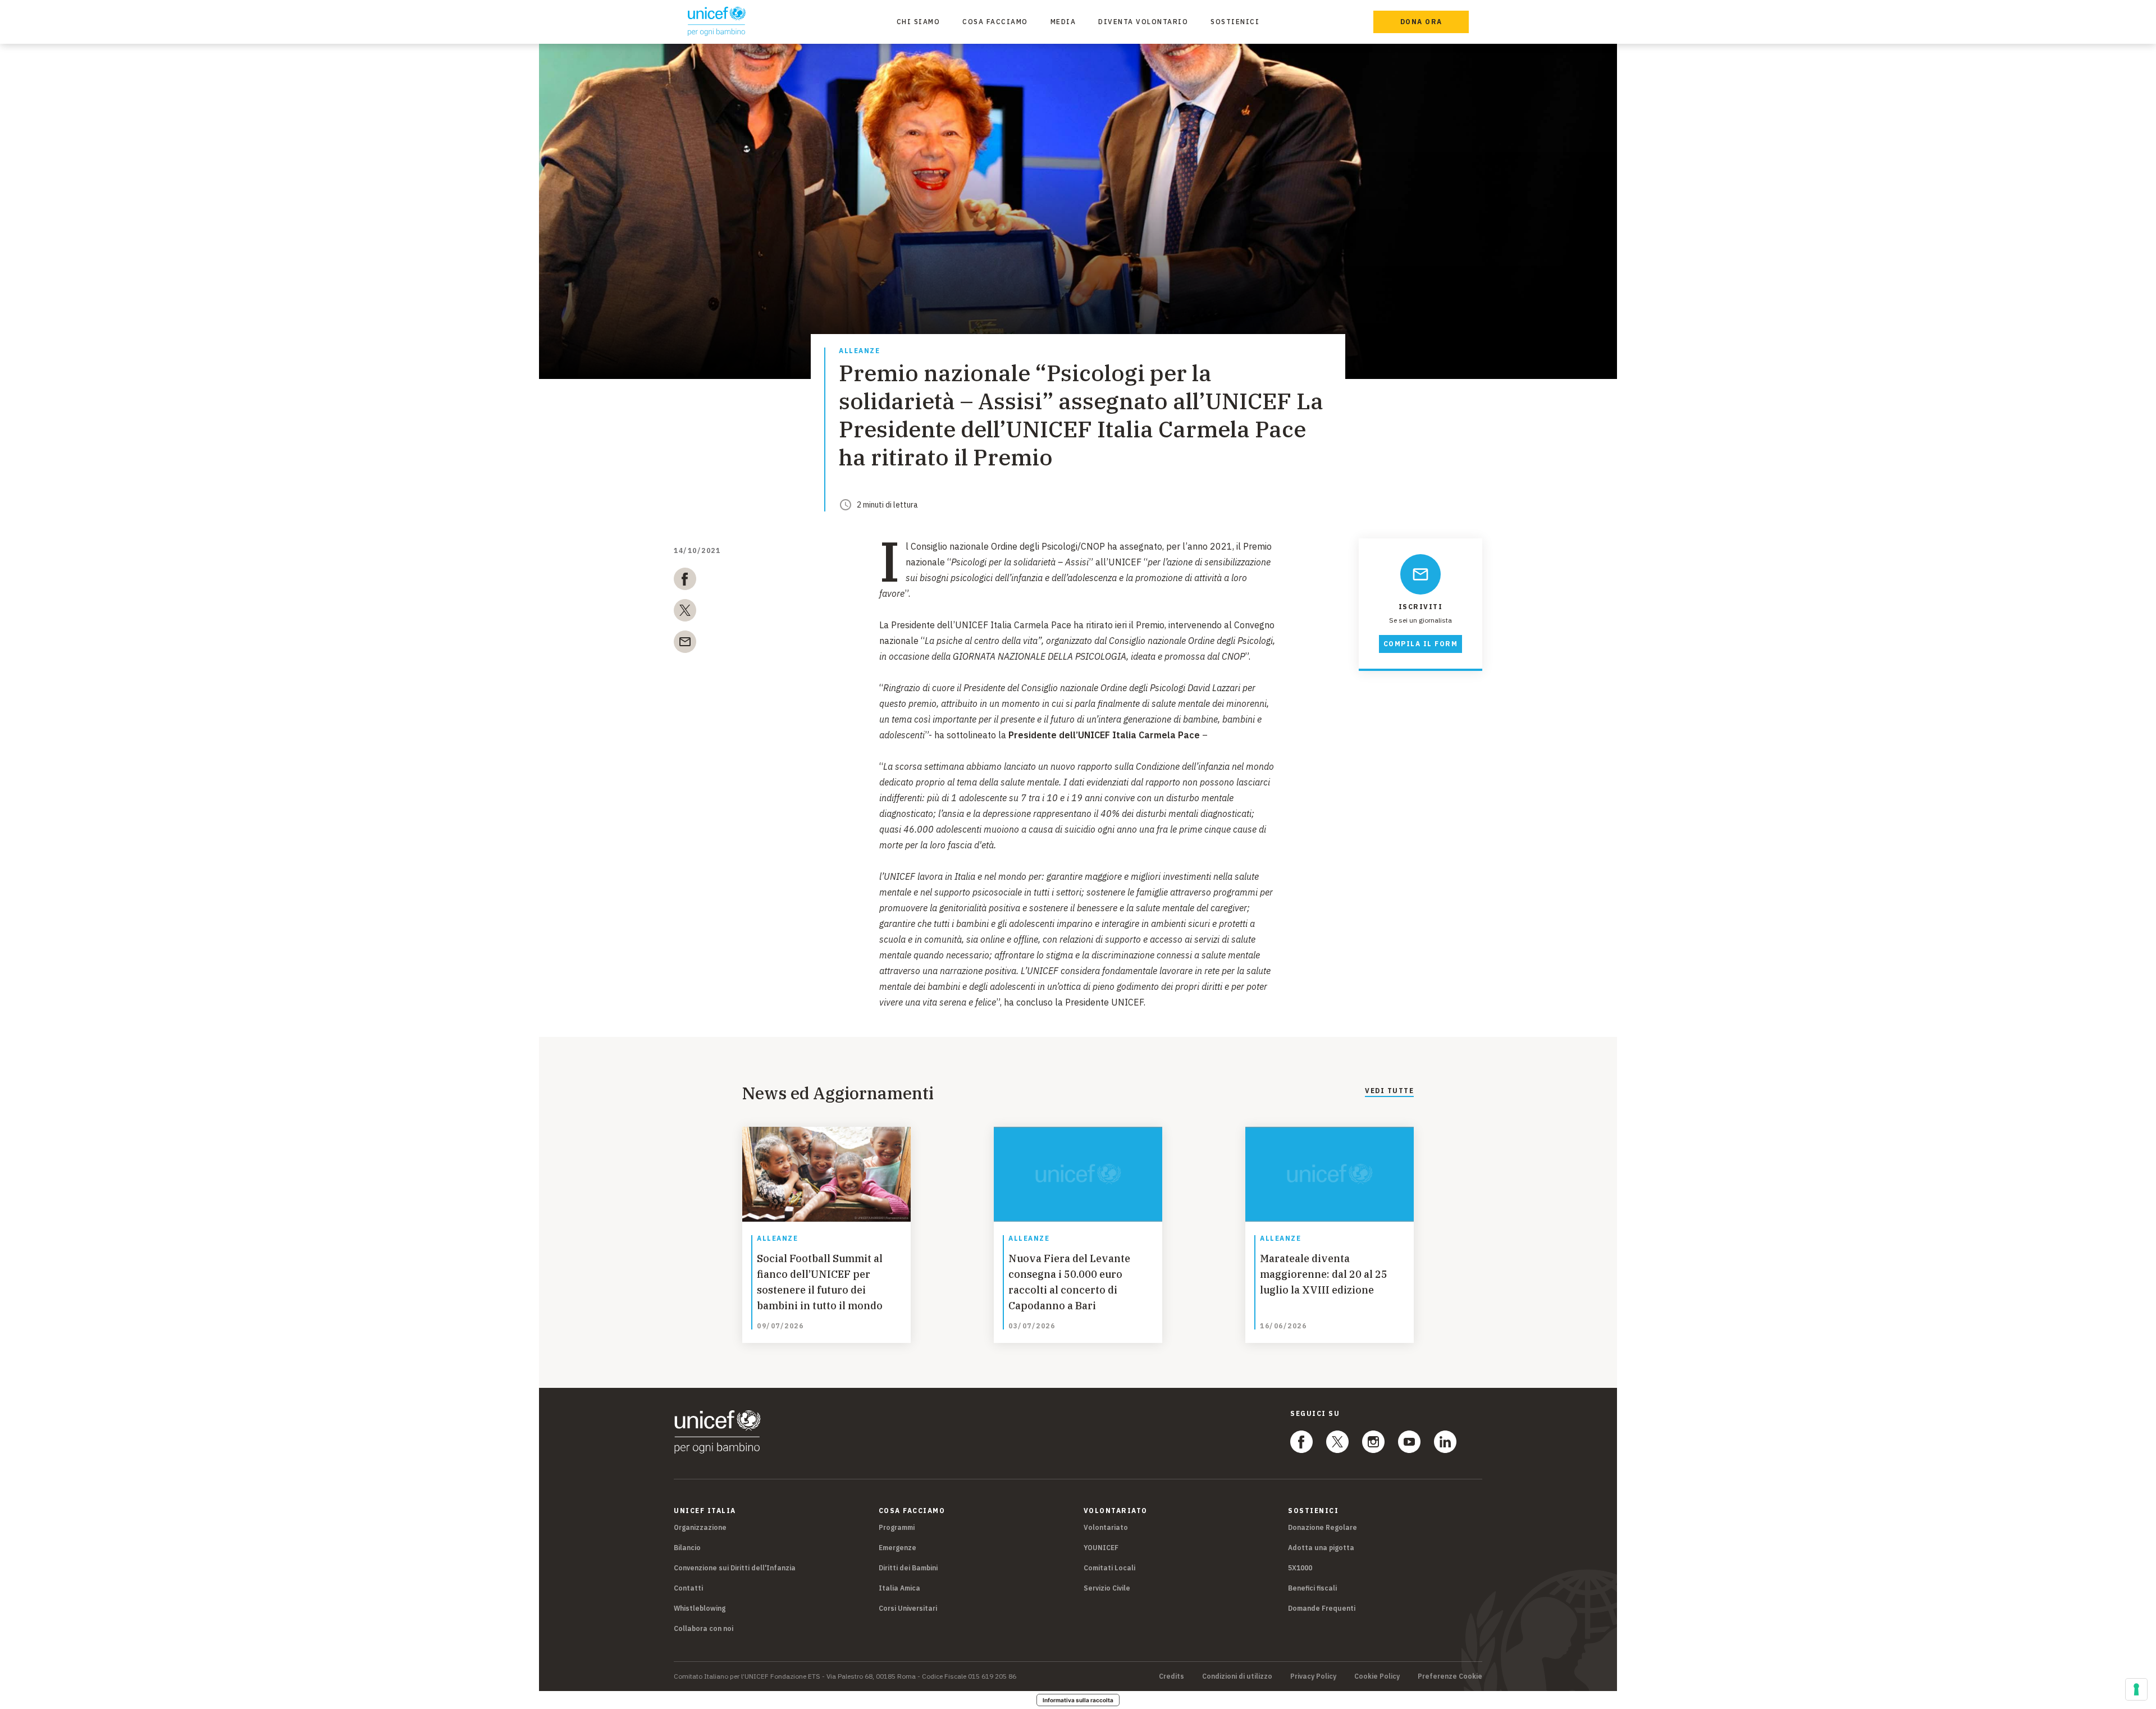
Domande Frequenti (1322, 1608)
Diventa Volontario (1143, 22)
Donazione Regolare (1323, 1527)
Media (1063, 22)
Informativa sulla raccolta (1078, 1700)
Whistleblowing (700, 1608)
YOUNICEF (1101, 1548)
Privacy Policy (1313, 1676)
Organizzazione (700, 1527)
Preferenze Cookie (1450, 1676)
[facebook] (685, 581)
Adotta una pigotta (1321, 1548)
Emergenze (897, 1548)
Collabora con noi (704, 1628)
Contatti (688, 1588)
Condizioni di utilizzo (1237, 1676)
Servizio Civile (1107, 1588)
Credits (1171, 1676)
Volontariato (1106, 1527)
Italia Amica (899, 1588)
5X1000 (1300, 1568)
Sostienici (1235, 22)
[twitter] (685, 613)
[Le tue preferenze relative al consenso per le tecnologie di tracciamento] (2136, 1689)
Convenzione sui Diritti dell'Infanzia (735, 1568)
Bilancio (687, 1548)
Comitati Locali (1109, 1568)
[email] (685, 644)
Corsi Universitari (908, 1608)
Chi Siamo (919, 22)
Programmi (897, 1527)
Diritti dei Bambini (908, 1568)
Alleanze (859, 351)
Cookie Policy (1377, 1676)
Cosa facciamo (995, 22)
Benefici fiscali (1312, 1588)
